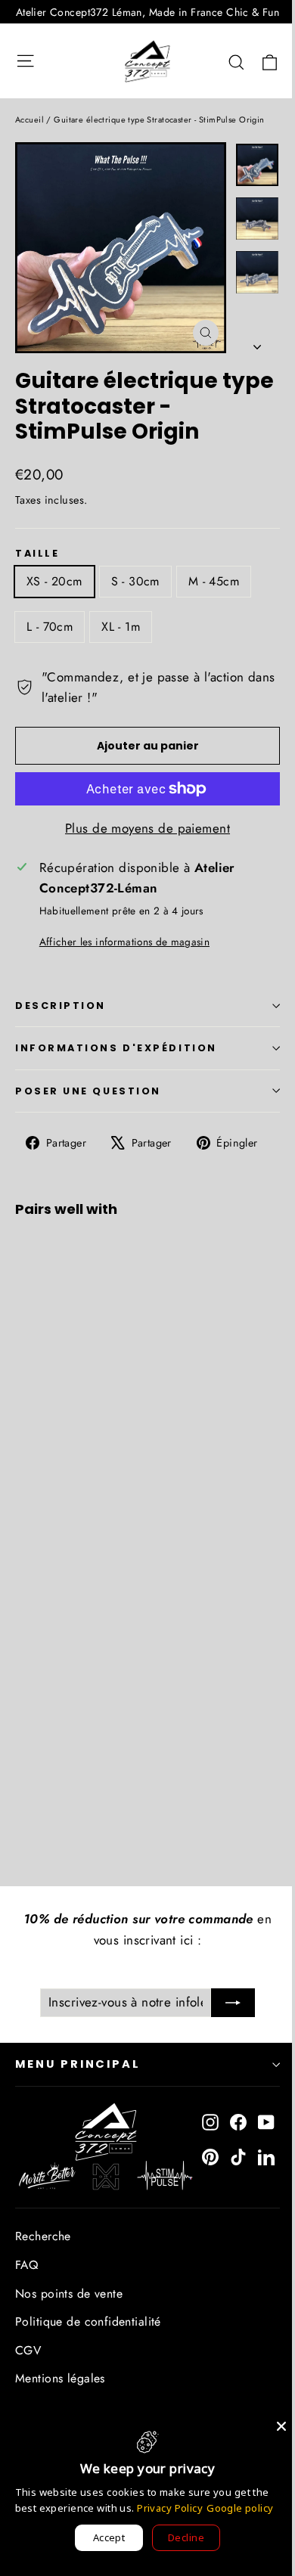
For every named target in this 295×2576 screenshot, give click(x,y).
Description (61, 1006)
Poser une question (88, 1091)
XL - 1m (121, 627)
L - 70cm (50, 627)
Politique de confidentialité (88, 2322)
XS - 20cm (54, 581)
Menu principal (78, 2064)
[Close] (281, 2426)
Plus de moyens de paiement (147, 828)
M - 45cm (214, 581)
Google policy (240, 2508)
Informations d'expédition (116, 1048)
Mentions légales (60, 2378)
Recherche (43, 2236)
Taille (37, 553)
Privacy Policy (170, 2508)
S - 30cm (135, 581)
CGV (28, 2350)
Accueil (29, 119)
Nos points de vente (69, 2294)
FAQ (26, 2265)
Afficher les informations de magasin (124, 942)
